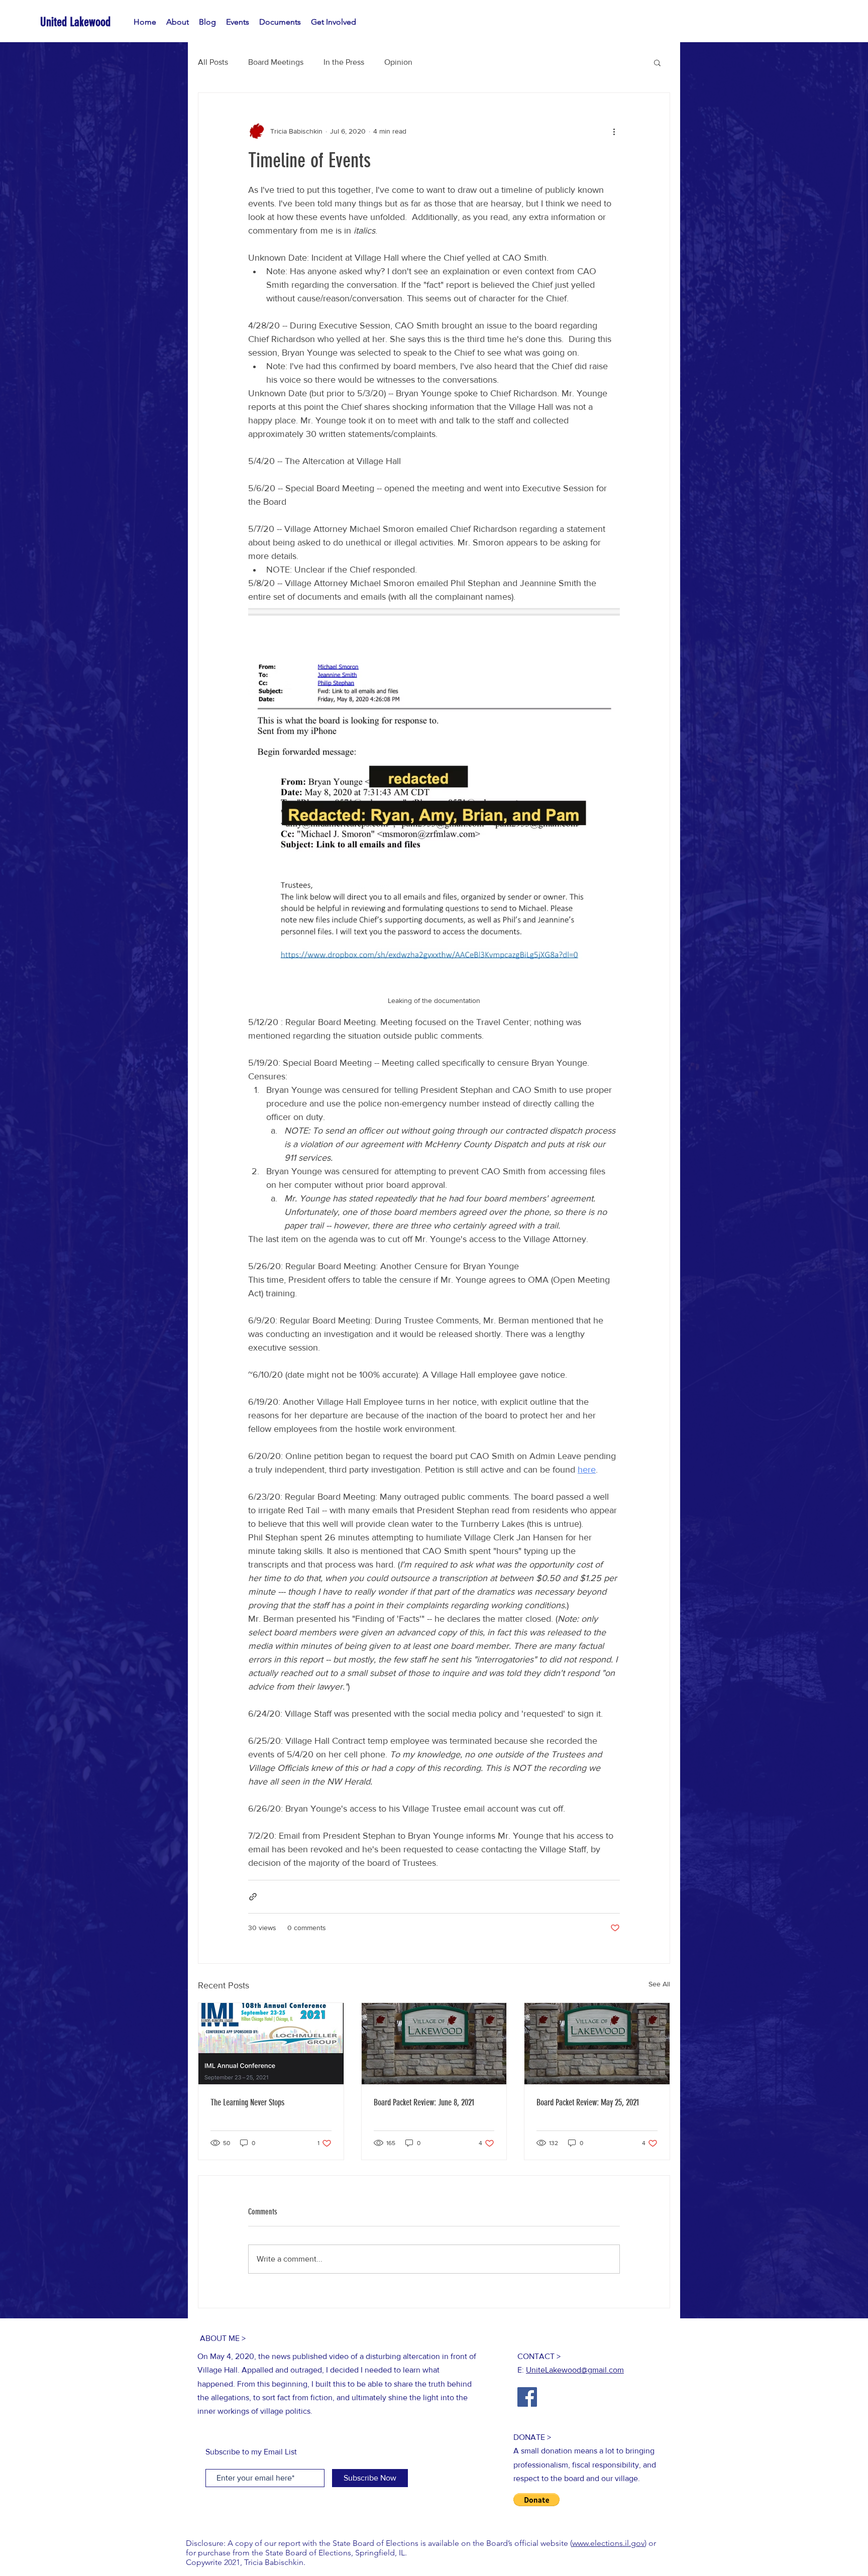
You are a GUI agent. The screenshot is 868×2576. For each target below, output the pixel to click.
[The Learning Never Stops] (271, 2044)
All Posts (213, 62)
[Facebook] (527, 2397)
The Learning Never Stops (247, 2102)
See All (659, 1984)
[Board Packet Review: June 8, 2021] (434, 2044)
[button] (657, 62)
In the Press (344, 62)
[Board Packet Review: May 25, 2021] (597, 2044)
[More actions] (614, 131)
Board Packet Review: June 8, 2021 (424, 2102)
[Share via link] (253, 1897)
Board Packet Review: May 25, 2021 (588, 2102)
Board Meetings (276, 62)
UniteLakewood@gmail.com (575, 2370)
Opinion (398, 62)
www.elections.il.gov (608, 2543)
